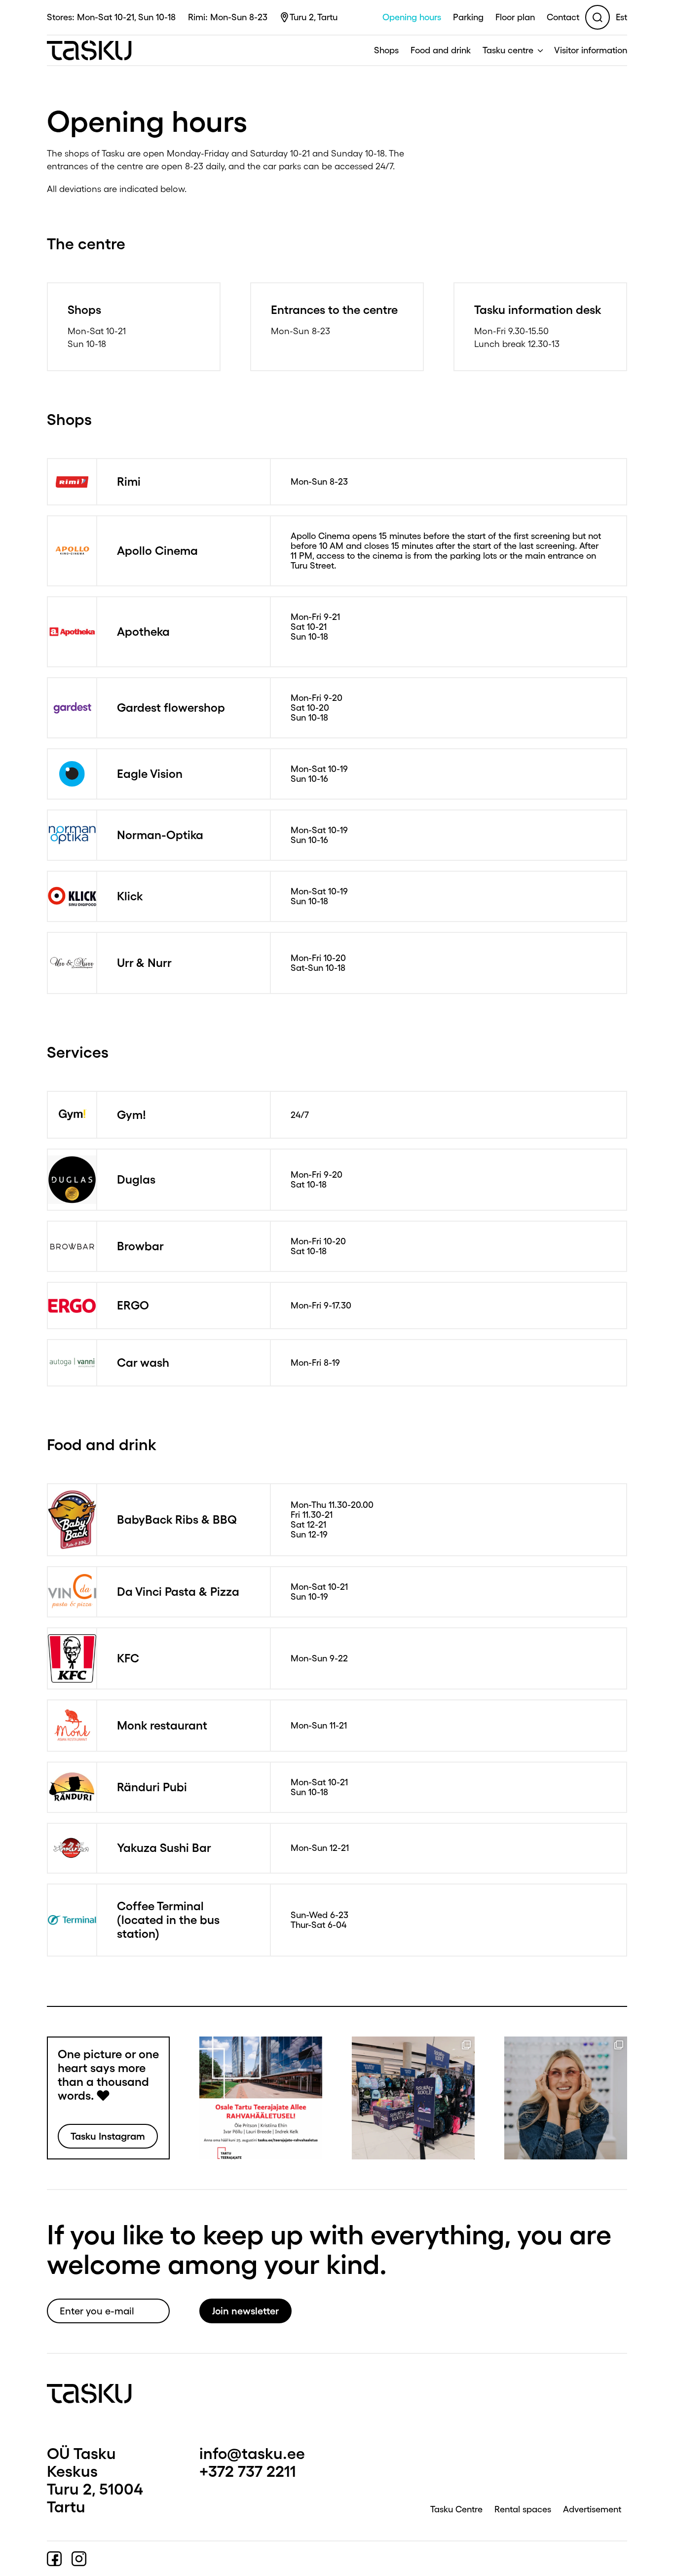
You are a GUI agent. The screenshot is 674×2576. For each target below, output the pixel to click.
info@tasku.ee (252, 2453)
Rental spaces (523, 2509)
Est (621, 17)
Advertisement (592, 2509)
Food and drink (441, 50)
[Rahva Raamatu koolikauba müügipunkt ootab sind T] (413, 2098)
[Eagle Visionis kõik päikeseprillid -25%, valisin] (566, 2098)
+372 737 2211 (248, 2471)
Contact (563, 17)
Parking (468, 17)
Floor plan (515, 17)
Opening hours (412, 17)
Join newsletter (245, 2311)
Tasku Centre (456, 2509)
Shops (386, 50)
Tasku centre (508, 50)
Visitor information (591, 50)
